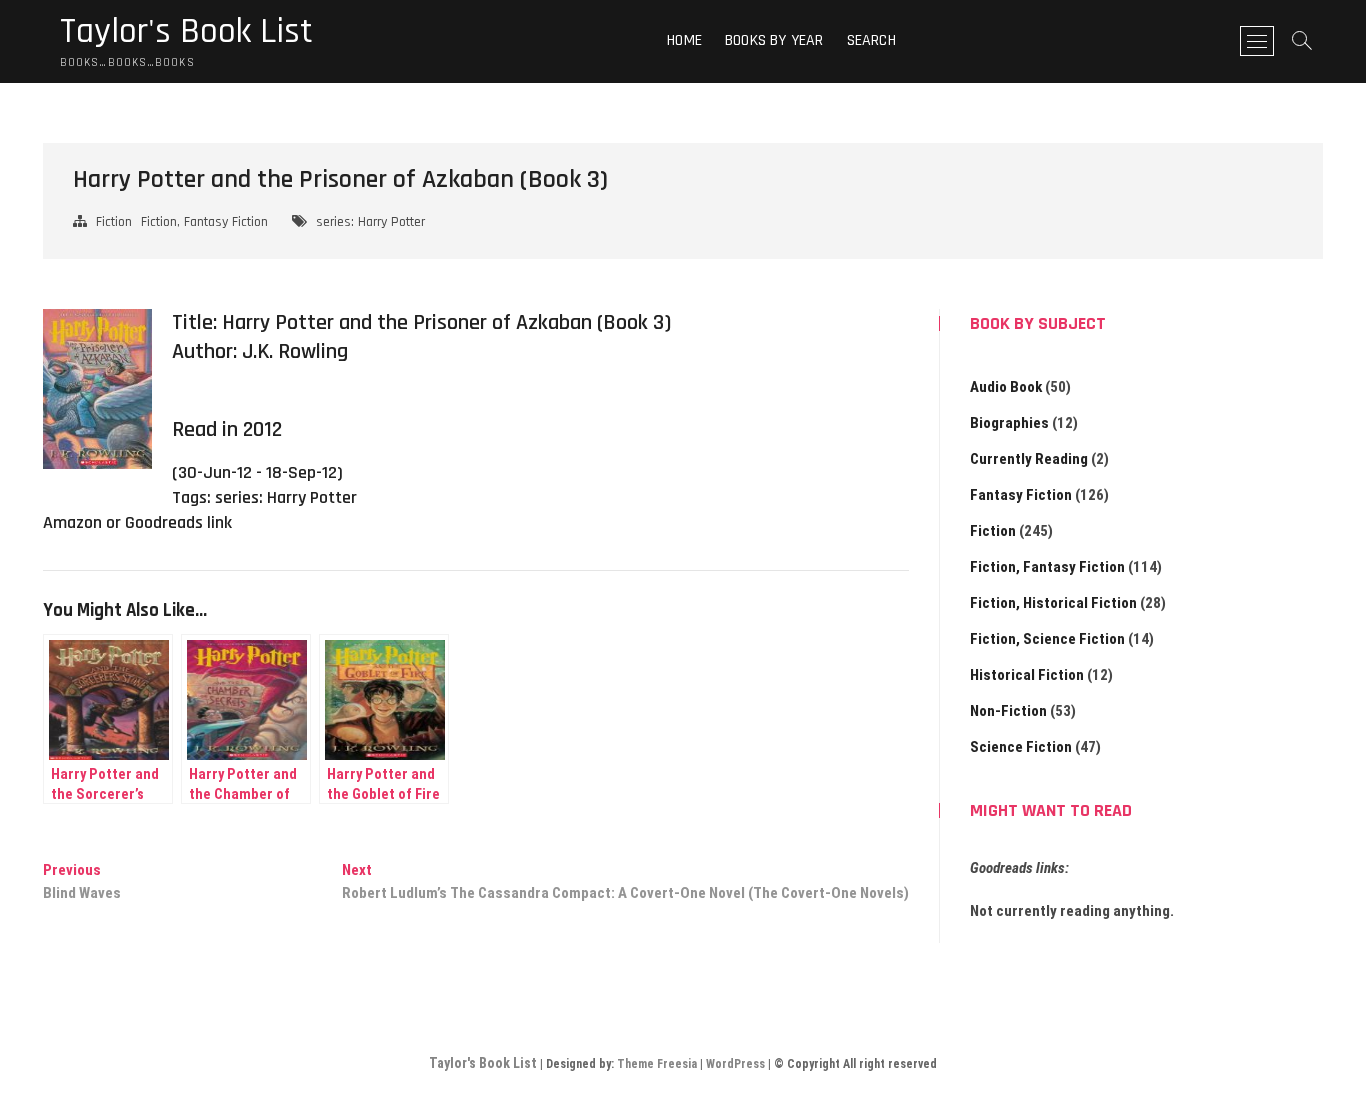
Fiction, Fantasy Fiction (204, 222)
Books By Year (774, 40)
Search (871, 40)
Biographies (1009, 423)
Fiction (114, 222)
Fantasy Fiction (1021, 495)
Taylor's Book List (186, 32)
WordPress (735, 1064)
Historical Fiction (1027, 675)
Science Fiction (1021, 747)
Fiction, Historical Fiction (1053, 603)
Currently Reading (1029, 459)
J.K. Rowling (295, 352)
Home (684, 40)
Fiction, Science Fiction (1047, 639)
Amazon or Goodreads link (137, 522)
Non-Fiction (1008, 711)
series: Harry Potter (370, 222)
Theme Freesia (657, 1064)
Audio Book (1006, 387)
